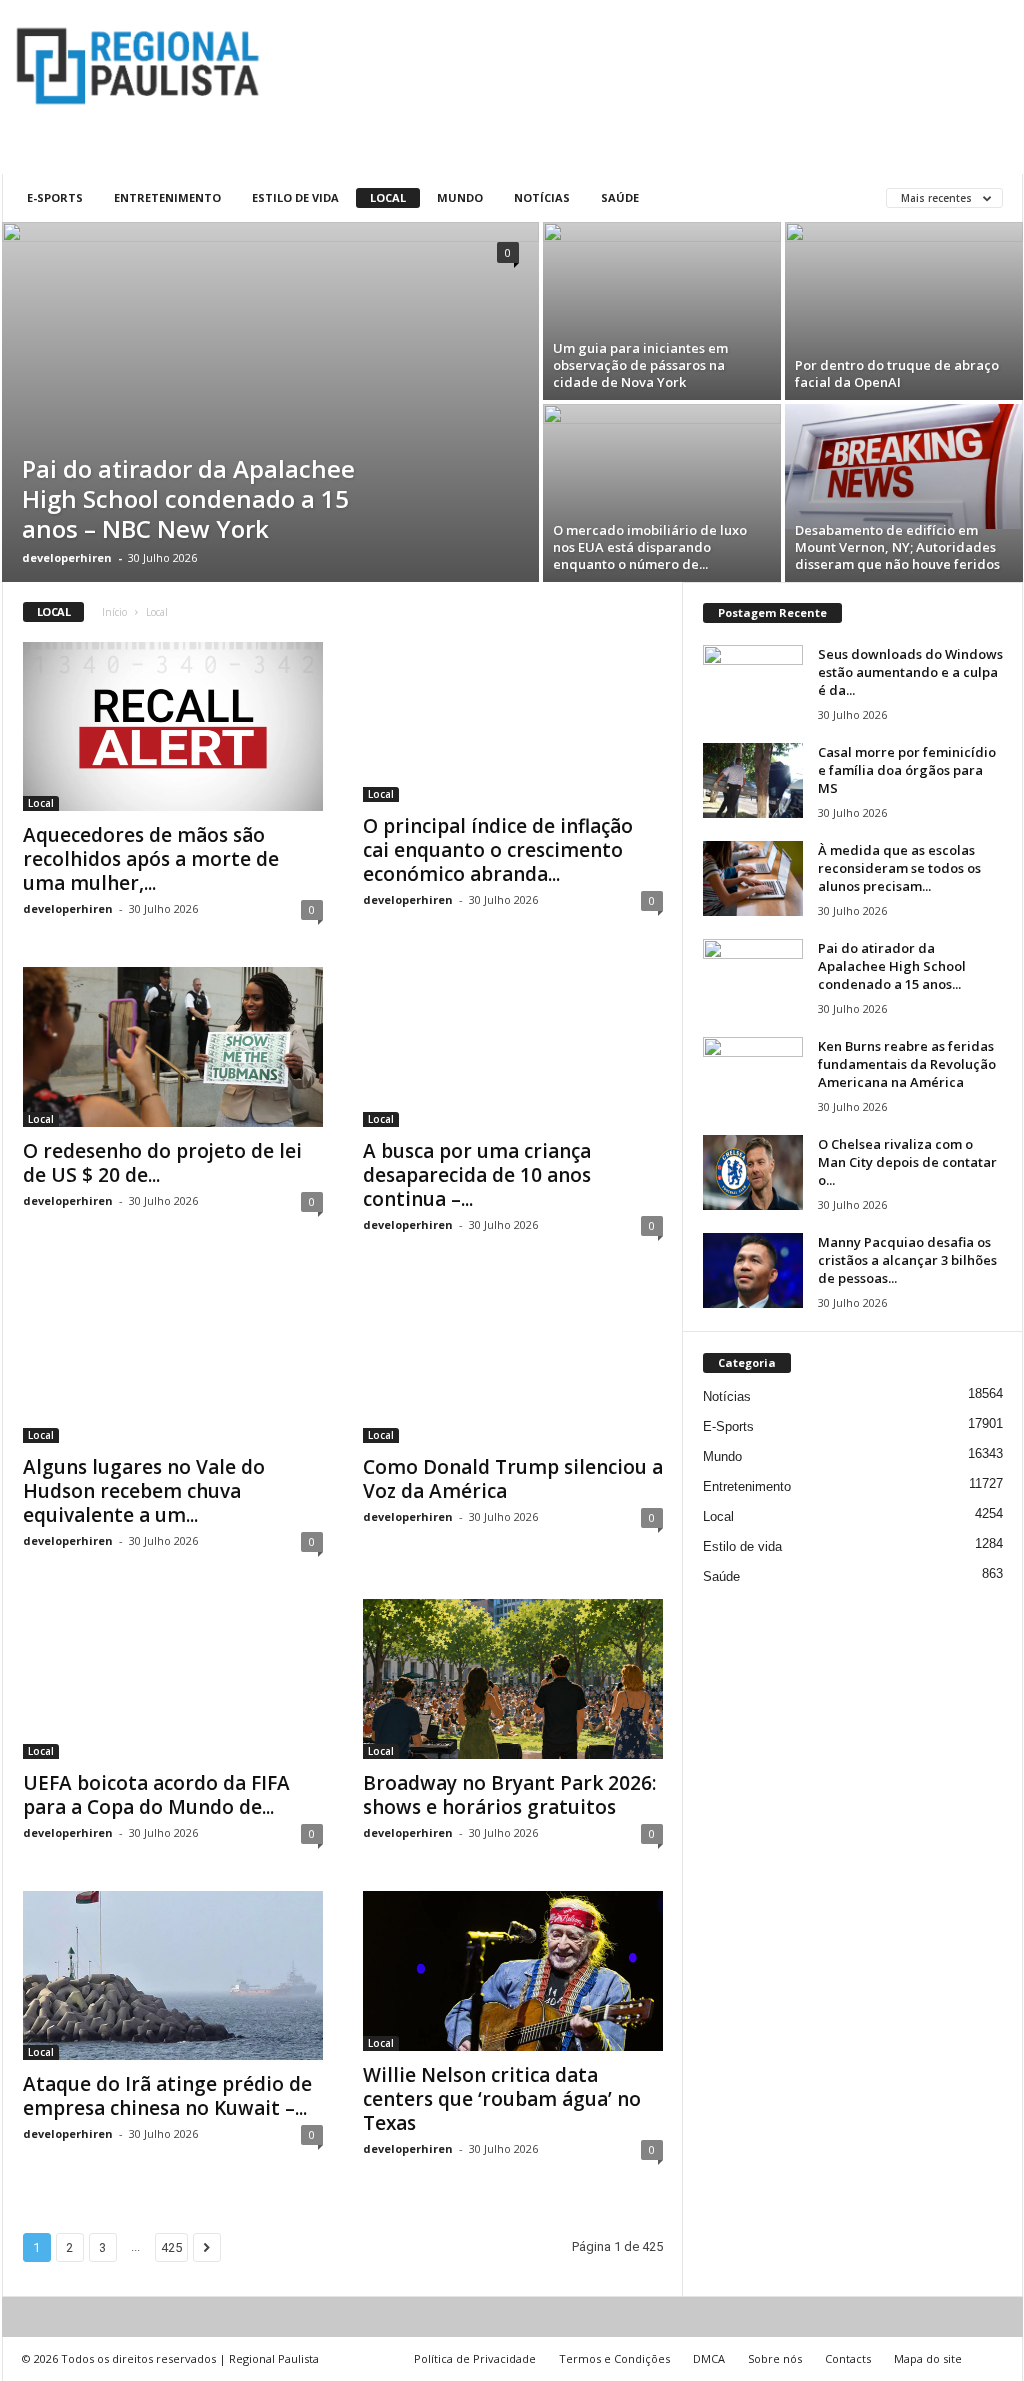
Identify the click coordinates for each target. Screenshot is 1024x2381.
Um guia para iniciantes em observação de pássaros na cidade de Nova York (640, 365)
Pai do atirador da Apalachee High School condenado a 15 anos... (892, 966)
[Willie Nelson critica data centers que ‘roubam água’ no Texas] (513, 1971)
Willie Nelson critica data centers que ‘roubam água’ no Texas (502, 2099)
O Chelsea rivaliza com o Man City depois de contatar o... (907, 1162)
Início (114, 612)
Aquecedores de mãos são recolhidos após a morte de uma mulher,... (151, 859)
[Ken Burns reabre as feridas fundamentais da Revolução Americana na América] (753, 1074)
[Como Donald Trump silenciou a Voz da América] (513, 1363)
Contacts (848, 2358)
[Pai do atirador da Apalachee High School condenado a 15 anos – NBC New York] (270, 402)
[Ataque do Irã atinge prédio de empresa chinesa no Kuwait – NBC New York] (173, 1975)
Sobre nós (775, 2358)
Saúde (620, 197)
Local (388, 197)
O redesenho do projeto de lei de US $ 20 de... (162, 1163)
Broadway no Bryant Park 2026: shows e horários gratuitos (509, 1795)
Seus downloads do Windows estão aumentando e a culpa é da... (910, 672)
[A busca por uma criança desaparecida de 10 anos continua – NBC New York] (513, 1047)
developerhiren (67, 557)
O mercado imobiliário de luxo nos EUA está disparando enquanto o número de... (650, 547)
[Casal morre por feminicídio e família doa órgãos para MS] (753, 780)
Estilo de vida (295, 197)
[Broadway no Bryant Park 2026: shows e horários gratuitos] (513, 1679)
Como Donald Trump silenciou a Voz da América (513, 1479)
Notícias (542, 197)
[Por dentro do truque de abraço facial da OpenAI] (904, 311)
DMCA (709, 2358)
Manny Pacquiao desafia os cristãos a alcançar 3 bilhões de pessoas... (907, 1260)
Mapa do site (928, 2358)
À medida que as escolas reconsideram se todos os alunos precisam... (899, 868)
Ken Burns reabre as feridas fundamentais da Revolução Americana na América (907, 1064)
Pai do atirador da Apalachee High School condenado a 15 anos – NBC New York (188, 498)
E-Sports (55, 197)
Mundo (460, 197)
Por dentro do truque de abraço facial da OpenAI (897, 373)
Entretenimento (167, 197)
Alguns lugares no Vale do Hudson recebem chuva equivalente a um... (144, 1491)
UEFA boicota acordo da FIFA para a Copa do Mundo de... (156, 1795)
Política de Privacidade (475, 2358)
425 (171, 2247)
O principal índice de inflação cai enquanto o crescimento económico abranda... (498, 850)
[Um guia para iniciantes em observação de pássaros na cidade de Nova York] (662, 311)
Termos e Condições (614, 2358)
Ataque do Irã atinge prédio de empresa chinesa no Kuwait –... (167, 2096)
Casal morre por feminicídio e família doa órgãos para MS (907, 770)
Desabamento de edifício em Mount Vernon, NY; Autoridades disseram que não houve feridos (897, 547)
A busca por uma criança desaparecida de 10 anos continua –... (477, 1175)
